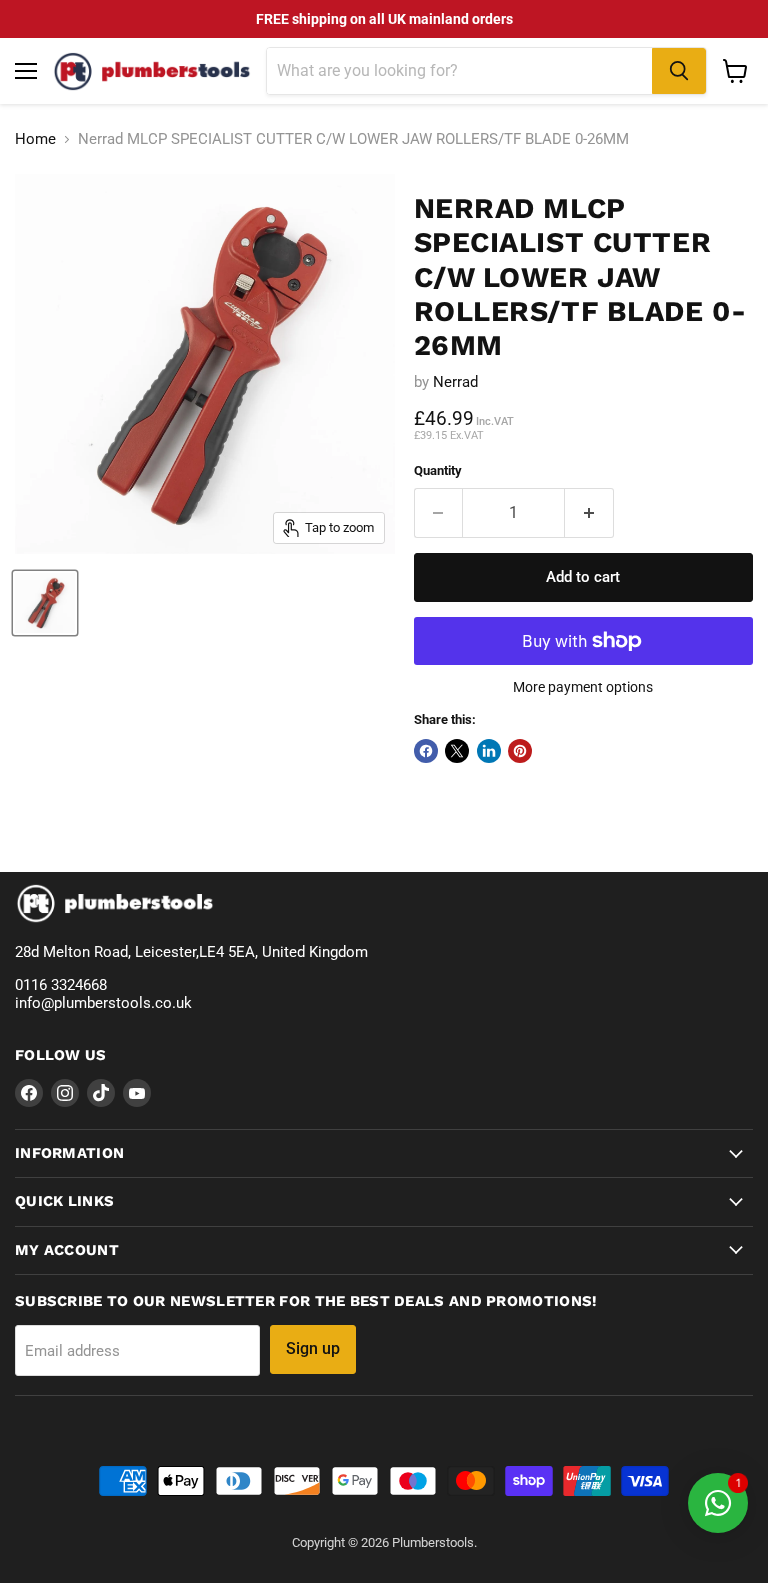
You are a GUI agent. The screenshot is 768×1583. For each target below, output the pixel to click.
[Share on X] (457, 751)
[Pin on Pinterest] (520, 751)
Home (35, 139)
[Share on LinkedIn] (489, 751)
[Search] (679, 71)
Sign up (313, 1348)
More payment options (583, 687)
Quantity (438, 470)
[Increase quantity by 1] (589, 513)
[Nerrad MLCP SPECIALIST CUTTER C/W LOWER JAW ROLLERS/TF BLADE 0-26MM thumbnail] (45, 603)
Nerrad (455, 382)
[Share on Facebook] (426, 751)
